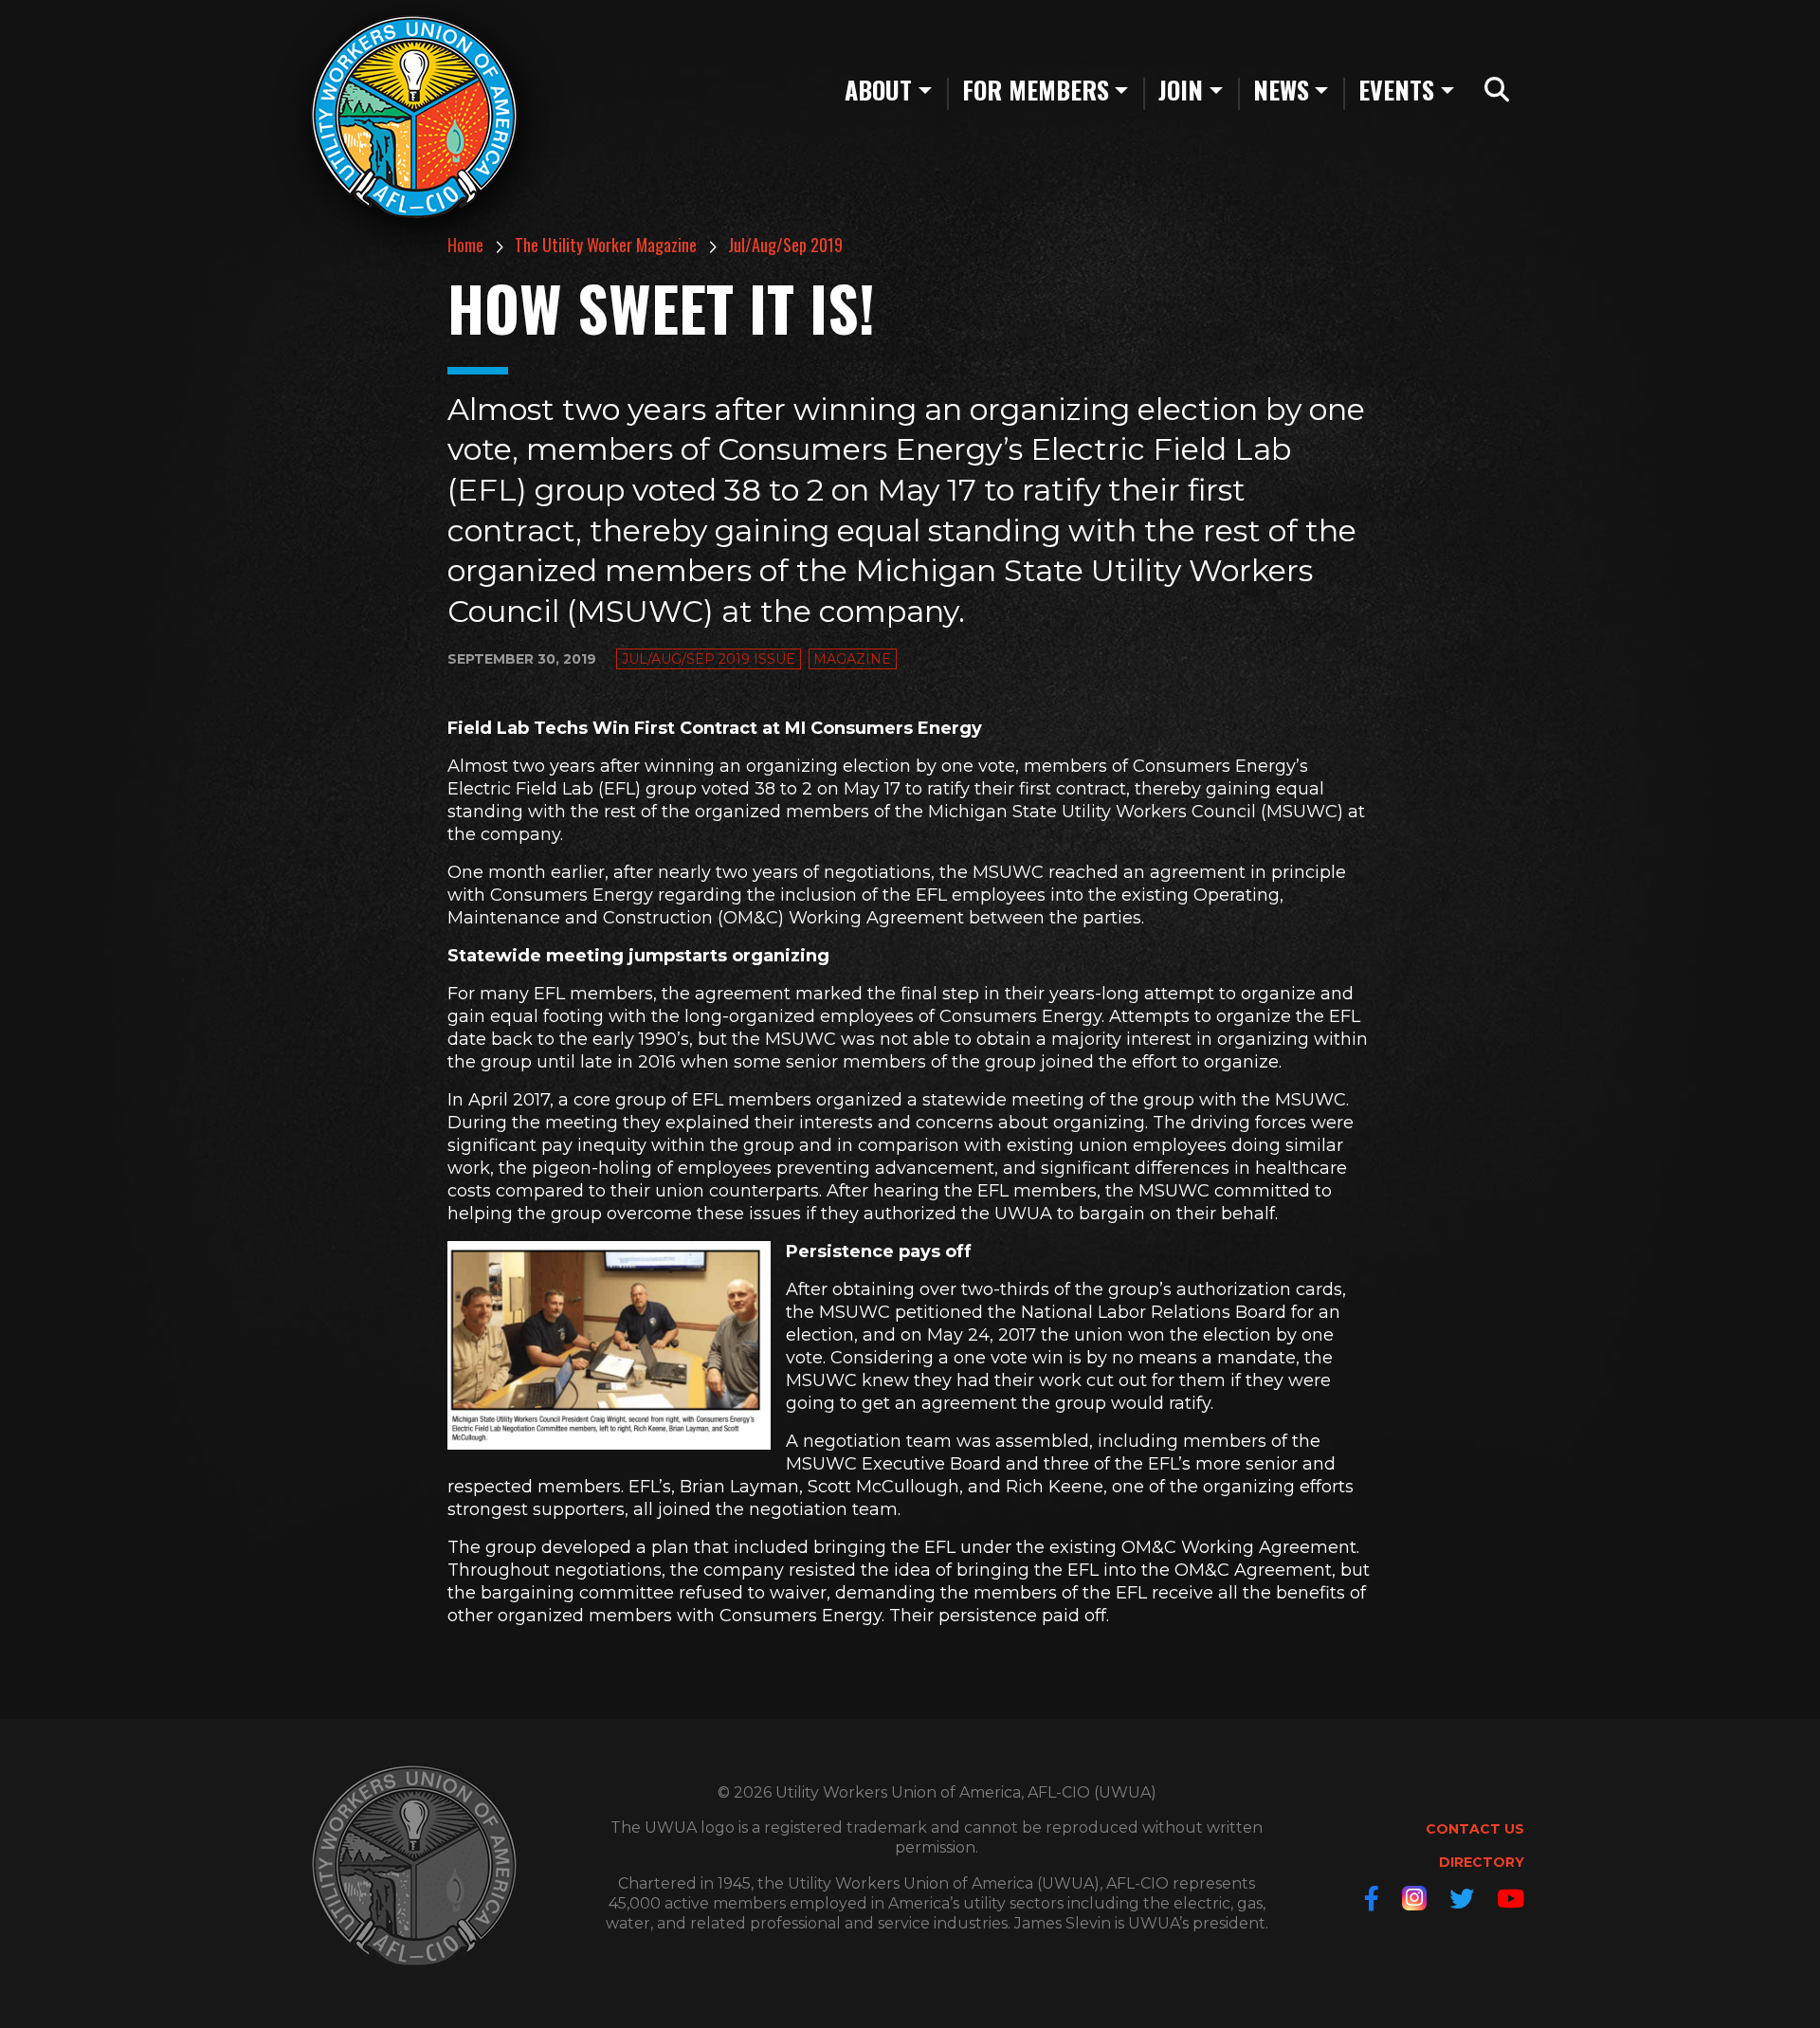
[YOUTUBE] (1511, 1898)
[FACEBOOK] (1372, 1898)
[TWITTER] (1462, 1898)
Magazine (852, 659)
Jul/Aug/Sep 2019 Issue (709, 659)
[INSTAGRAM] (1414, 1898)
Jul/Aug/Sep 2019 (785, 245)
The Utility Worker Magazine (606, 245)
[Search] (1497, 91)
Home (465, 245)
